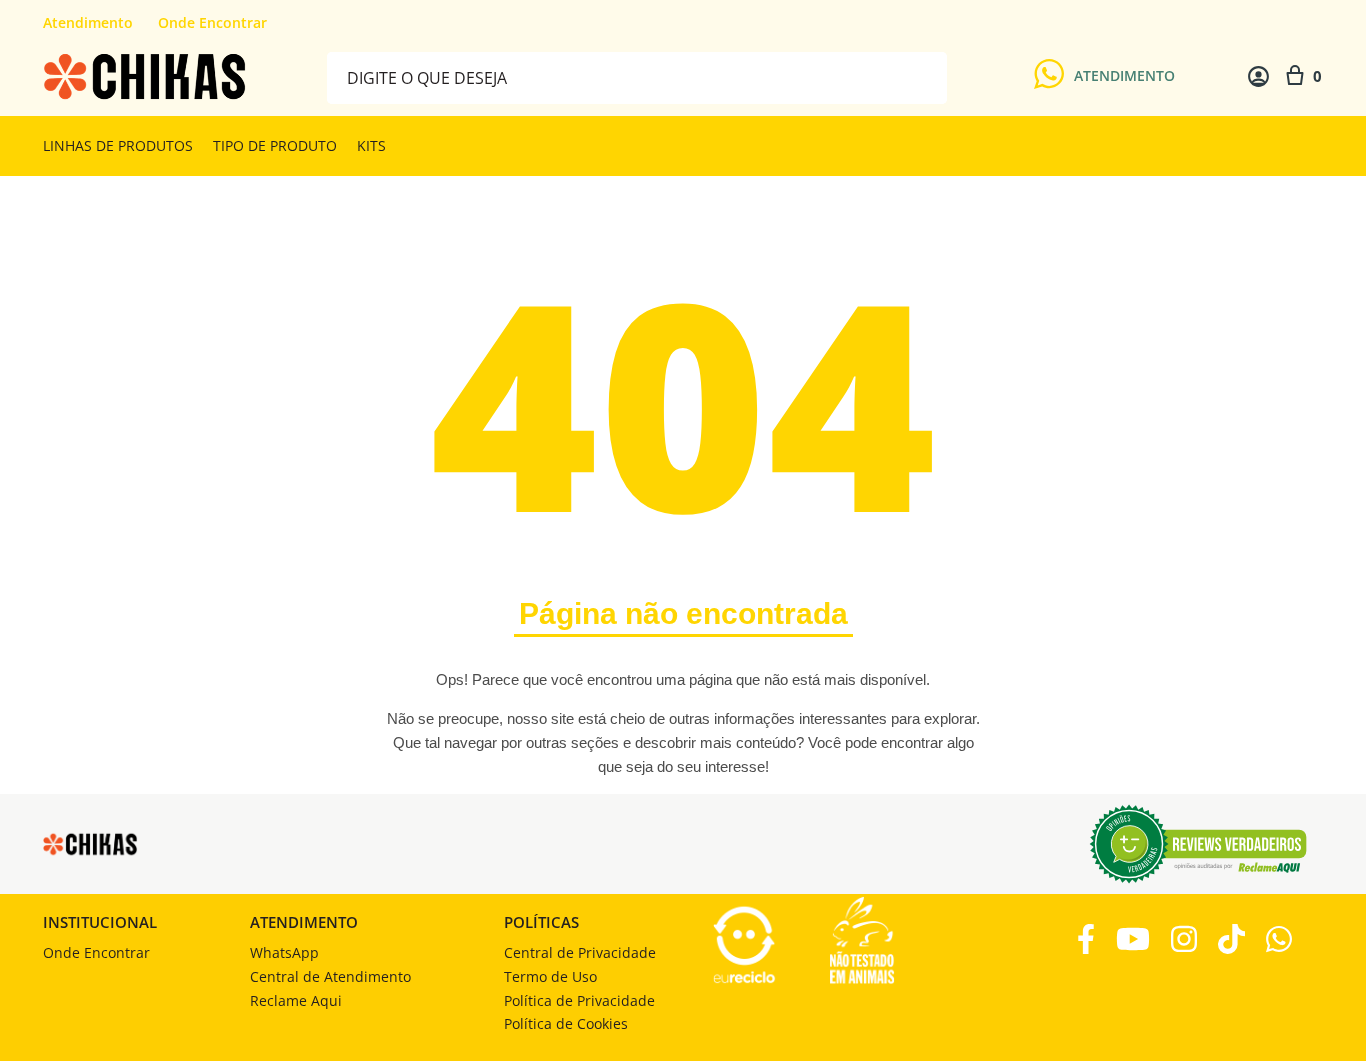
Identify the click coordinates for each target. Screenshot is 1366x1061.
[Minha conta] (1258, 76)
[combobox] (637, 76)
